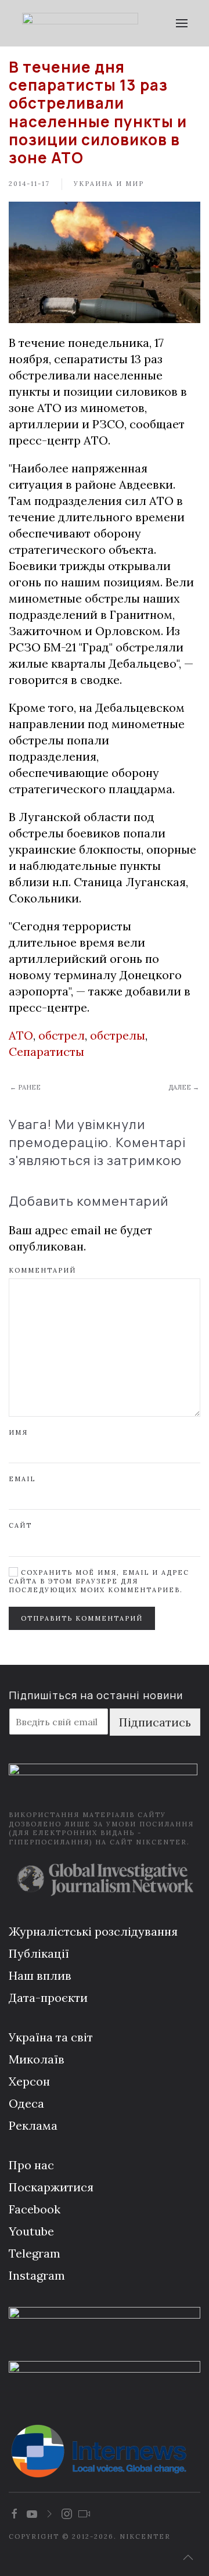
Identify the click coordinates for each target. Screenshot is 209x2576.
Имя (18, 1432)
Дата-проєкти (48, 1998)
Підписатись (155, 1722)
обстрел (62, 1035)
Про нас (31, 2165)
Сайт (20, 1525)
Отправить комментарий (82, 1618)
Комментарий (42, 1270)
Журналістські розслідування (93, 1931)
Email (22, 1479)
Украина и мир (109, 184)
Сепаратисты (46, 1051)
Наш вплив (40, 1975)
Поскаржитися (51, 2187)
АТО (21, 1035)
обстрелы (118, 1035)
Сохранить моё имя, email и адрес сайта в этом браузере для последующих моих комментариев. (99, 1581)
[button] (181, 23)
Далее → (184, 1087)
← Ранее (25, 1087)
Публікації (39, 1953)
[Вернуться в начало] (80, 23)
